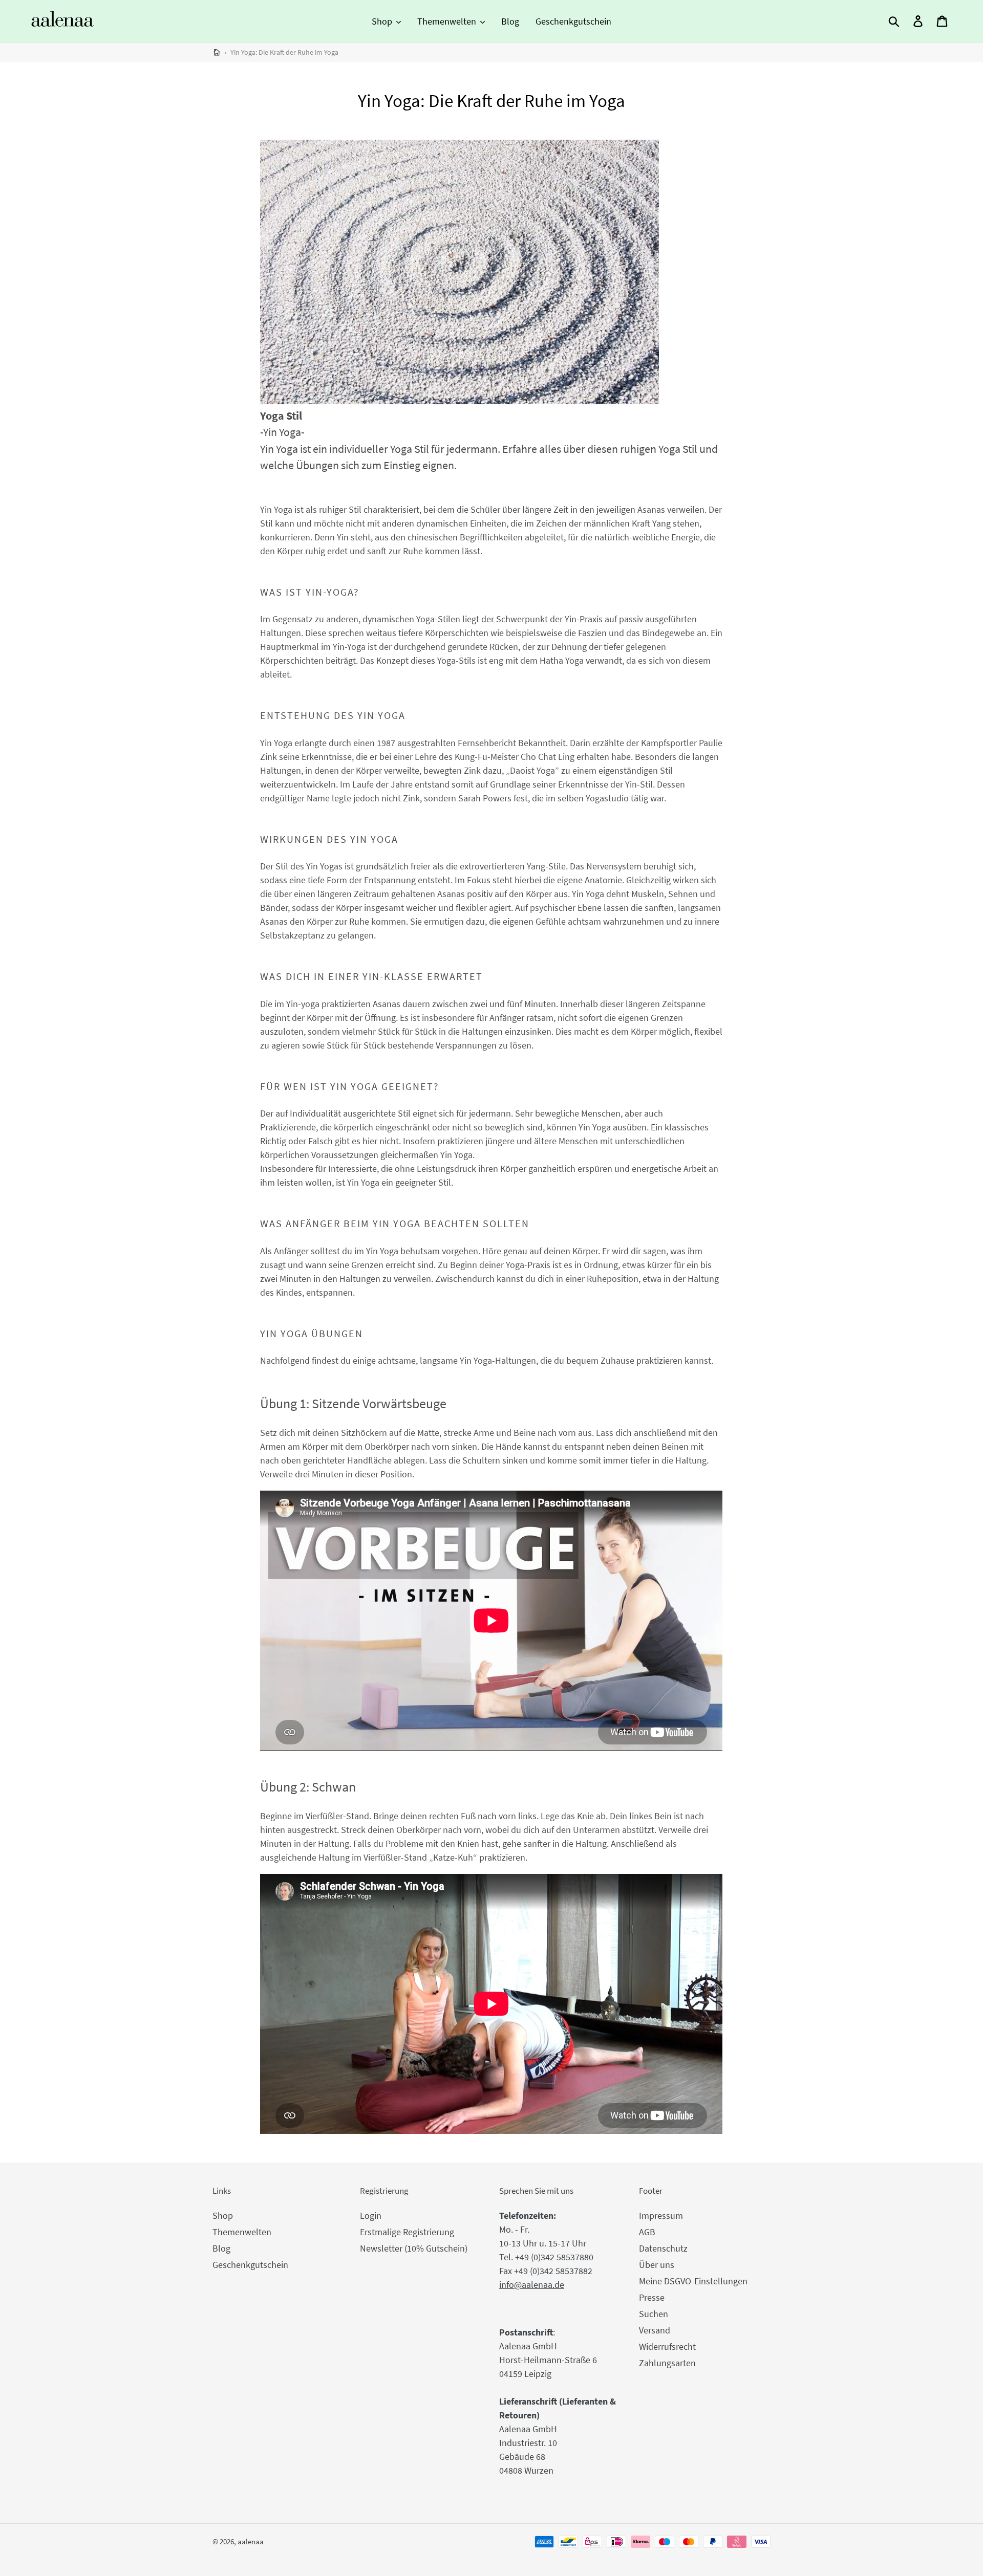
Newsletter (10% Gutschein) (414, 2248)
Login (371, 2215)
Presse (652, 2297)
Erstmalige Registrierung (407, 2232)
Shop (223, 2215)
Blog (221, 2248)
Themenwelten (242, 2232)
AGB (647, 2232)
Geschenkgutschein (250, 2265)
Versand (655, 2330)
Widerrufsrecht (667, 2346)
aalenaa (251, 2541)
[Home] (217, 52)
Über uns (657, 2265)
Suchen (654, 2314)
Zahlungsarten (667, 2363)
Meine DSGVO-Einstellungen (693, 2281)
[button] (386, 21)
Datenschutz (663, 2248)
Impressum (661, 2215)
